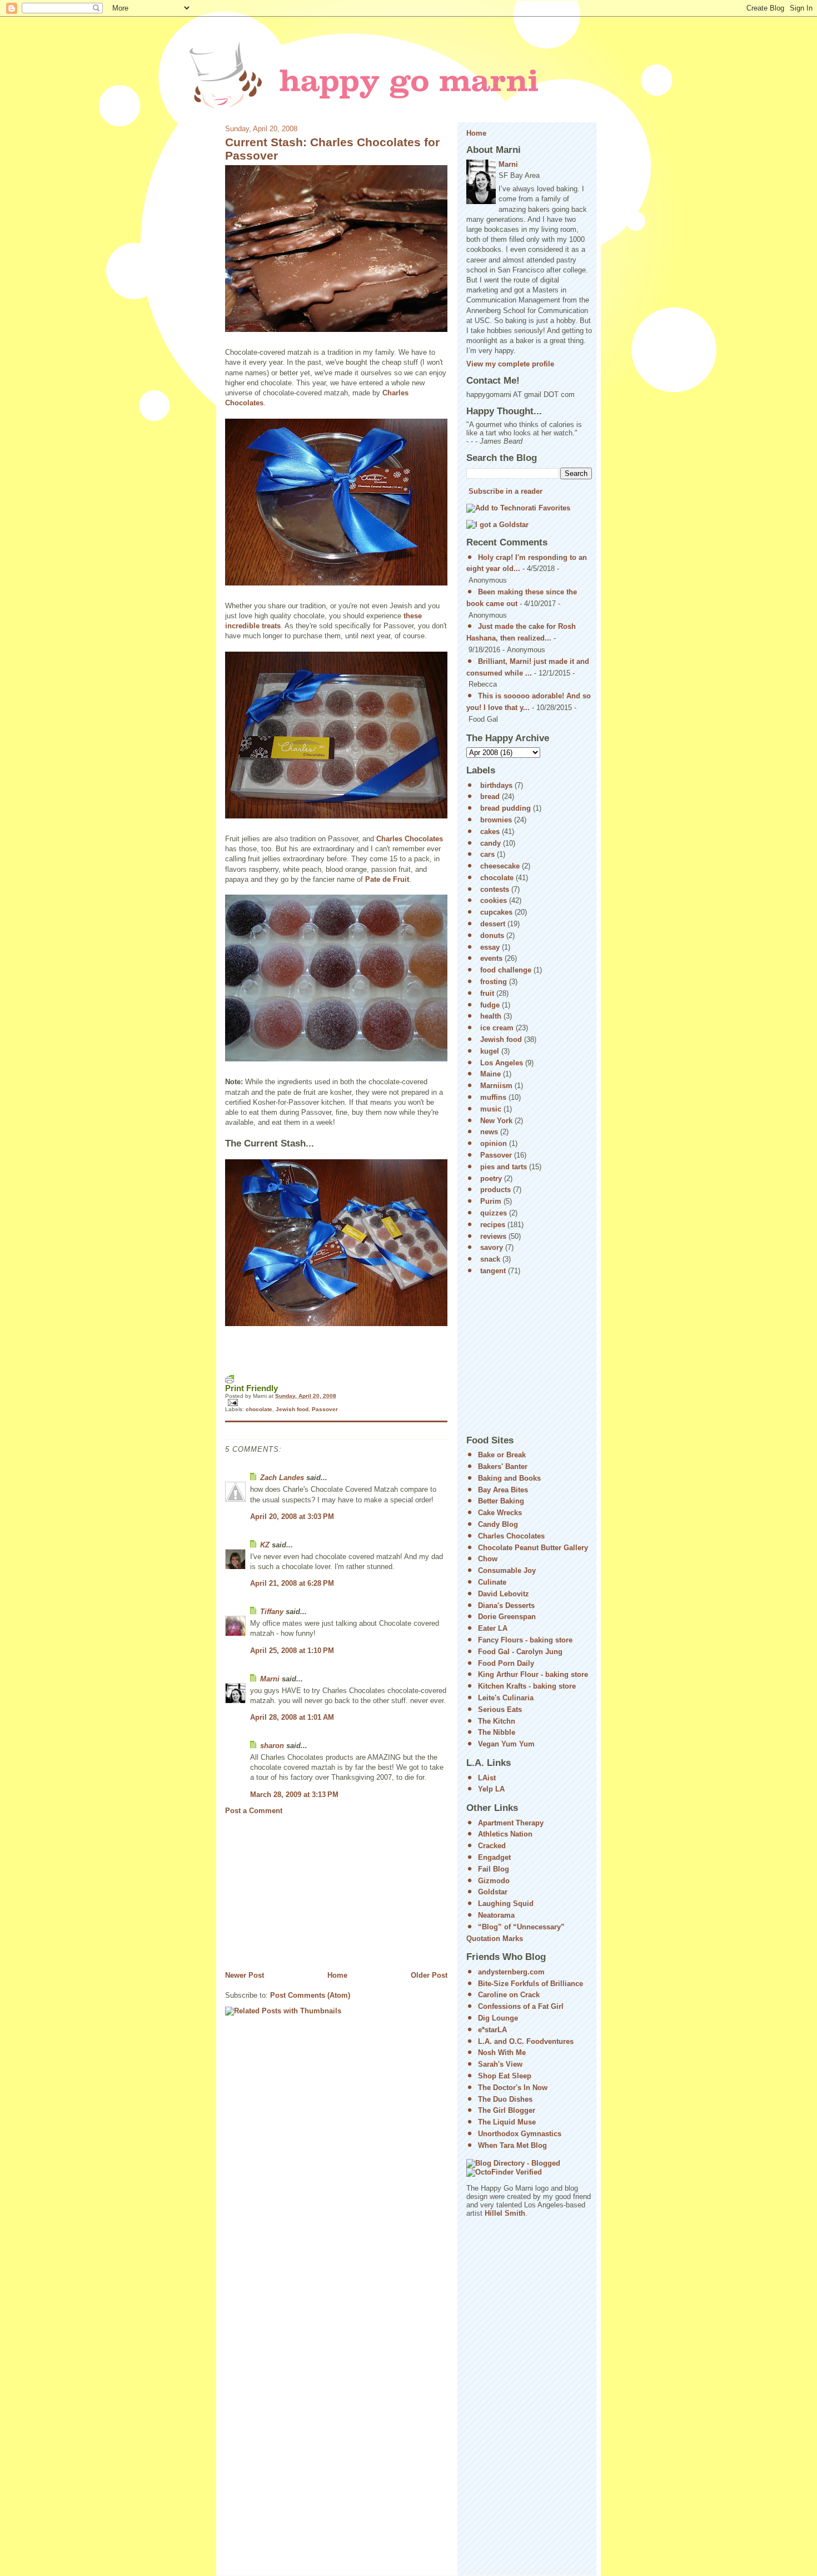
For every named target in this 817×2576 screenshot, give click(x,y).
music (491, 1109)
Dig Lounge (498, 2018)
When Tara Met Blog (512, 2145)
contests (495, 889)
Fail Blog (494, 1869)
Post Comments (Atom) (310, 1995)
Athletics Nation (505, 1834)
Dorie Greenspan (507, 1617)
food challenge (506, 970)
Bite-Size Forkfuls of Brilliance (530, 1984)
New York (496, 1121)
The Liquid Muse (507, 2122)
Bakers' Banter (503, 1466)
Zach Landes (282, 1478)
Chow (488, 1559)
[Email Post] (336, 1403)
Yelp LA (491, 1789)
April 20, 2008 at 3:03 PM (292, 1517)
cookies (494, 900)
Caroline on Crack (509, 1995)
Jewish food (292, 1409)
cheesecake (500, 866)
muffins (493, 1097)
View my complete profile (510, 364)
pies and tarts (504, 1167)
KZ (265, 1545)
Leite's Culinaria (506, 1698)
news (489, 1132)
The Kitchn (497, 1721)
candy (490, 843)
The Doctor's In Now (513, 2088)
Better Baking (501, 1501)
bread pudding (505, 808)
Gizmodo (494, 1881)
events (491, 958)
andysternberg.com (511, 1972)
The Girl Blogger (507, 2110)
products (495, 1190)
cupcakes (496, 912)
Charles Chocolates (410, 839)
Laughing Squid (506, 1904)
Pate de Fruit (387, 879)
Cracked (492, 1846)
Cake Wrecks (500, 1513)
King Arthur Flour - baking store (533, 1674)
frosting (494, 982)
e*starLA (492, 2030)
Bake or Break (502, 1455)
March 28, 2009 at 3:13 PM (294, 1795)
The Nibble (497, 1732)
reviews (493, 1236)
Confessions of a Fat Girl (521, 2006)
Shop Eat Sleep (505, 2076)
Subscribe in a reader (505, 491)
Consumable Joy (507, 1570)
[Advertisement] (308, 1893)
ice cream (497, 1028)
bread (490, 796)
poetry (491, 1178)
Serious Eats (500, 1709)
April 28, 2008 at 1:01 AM (292, 1717)
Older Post (429, 1975)
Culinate (492, 1582)
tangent (493, 1271)
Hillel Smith (505, 2213)
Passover (325, 1409)
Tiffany (272, 1612)
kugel (490, 1051)
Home (337, 1975)
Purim (491, 1201)
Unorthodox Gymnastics (520, 2134)
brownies (496, 820)
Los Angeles (502, 1063)
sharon (272, 1746)
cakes (490, 832)
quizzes (494, 1213)
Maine (490, 1074)
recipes (493, 1225)
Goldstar (493, 1892)
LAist (487, 1778)
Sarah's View (500, 2064)
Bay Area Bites (503, 1490)
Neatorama (496, 1915)
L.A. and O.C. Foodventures (526, 2041)
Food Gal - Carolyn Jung (520, 1652)
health (491, 1016)
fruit (487, 993)
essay (490, 947)
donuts (492, 935)
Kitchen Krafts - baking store (527, 1686)
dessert (493, 924)
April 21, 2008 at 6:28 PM (292, 1583)
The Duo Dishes (505, 2099)
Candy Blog (498, 1524)
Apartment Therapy (511, 1823)
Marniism (496, 1086)
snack (490, 1259)
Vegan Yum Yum (506, 1744)
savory (492, 1247)
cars (487, 854)
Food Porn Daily (506, 1663)
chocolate (259, 1409)
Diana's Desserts (506, 1605)
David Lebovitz (504, 1594)
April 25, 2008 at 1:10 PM (292, 1651)
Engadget (494, 1857)
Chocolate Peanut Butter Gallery (533, 1548)
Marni (270, 1679)
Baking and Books (509, 1478)
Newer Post (245, 1975)
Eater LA (493, 1628)
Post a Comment (254, 1811)
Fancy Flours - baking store (525, 1640)
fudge (490, 1005)
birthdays (496, 785)
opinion (494, 1143)
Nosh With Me (502, 2053)
